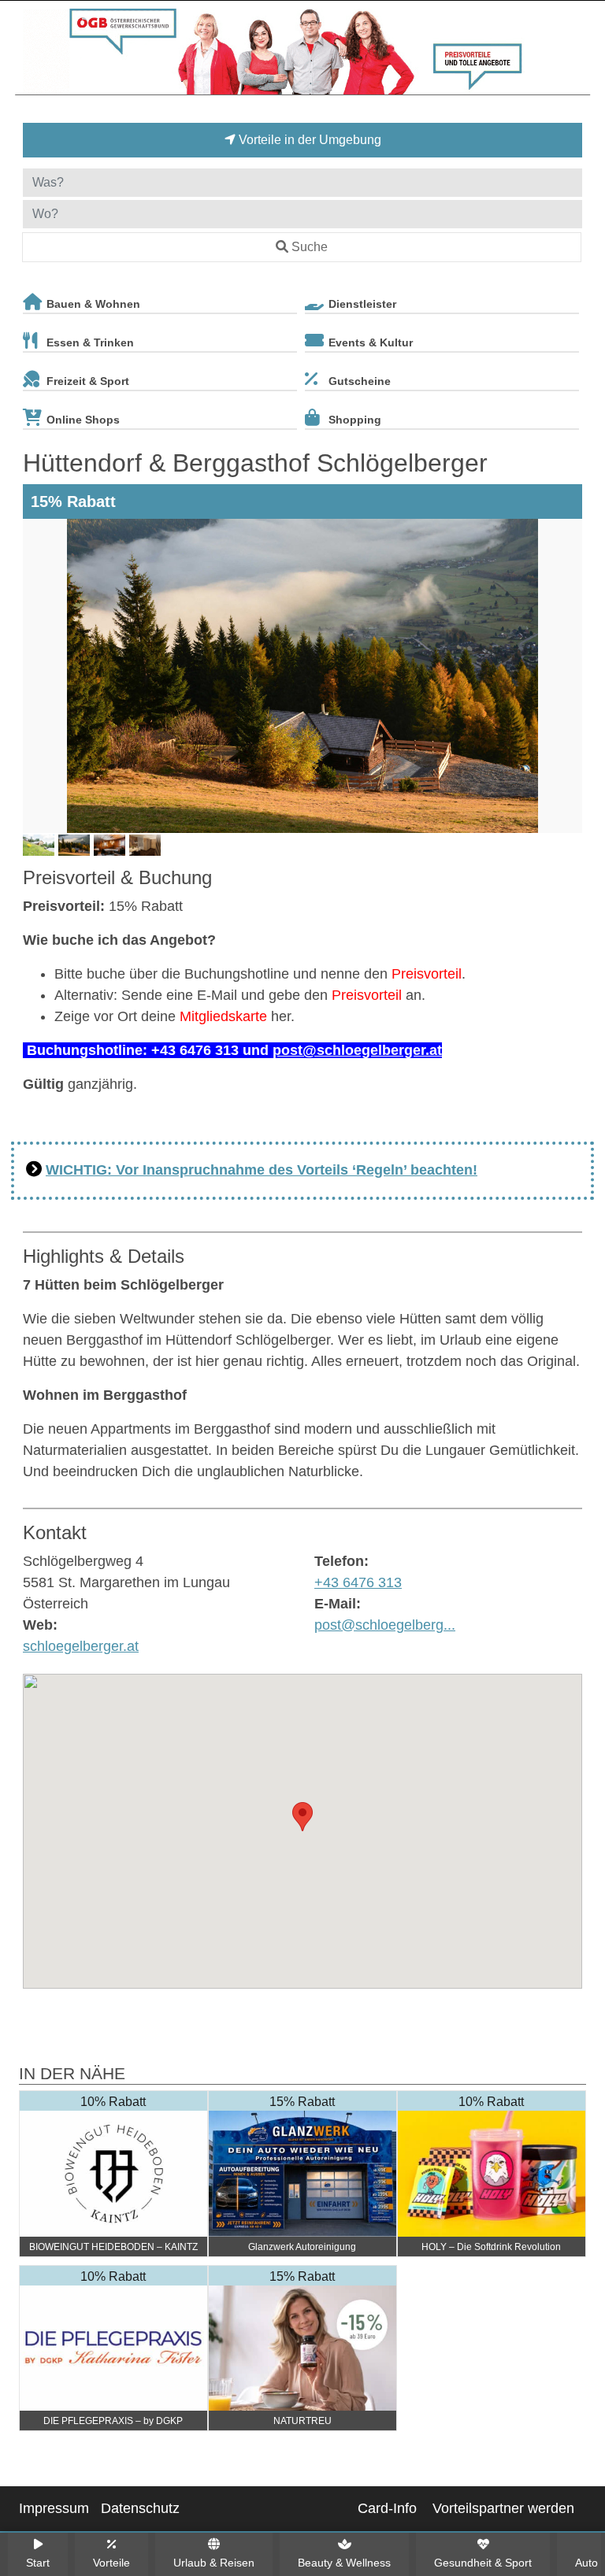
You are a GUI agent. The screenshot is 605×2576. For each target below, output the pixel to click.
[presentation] (38, 676)
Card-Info (387, 2508)
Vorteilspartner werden (503, 2508)
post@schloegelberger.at (357, 1050)
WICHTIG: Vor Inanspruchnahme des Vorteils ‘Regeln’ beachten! (262, 1170)
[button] (302, 1817)
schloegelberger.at (81, 1646)
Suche (310, 247)
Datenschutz (140, 2508)
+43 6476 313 (358, 1582)
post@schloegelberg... (385, 1625)
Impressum (54, 2508)
